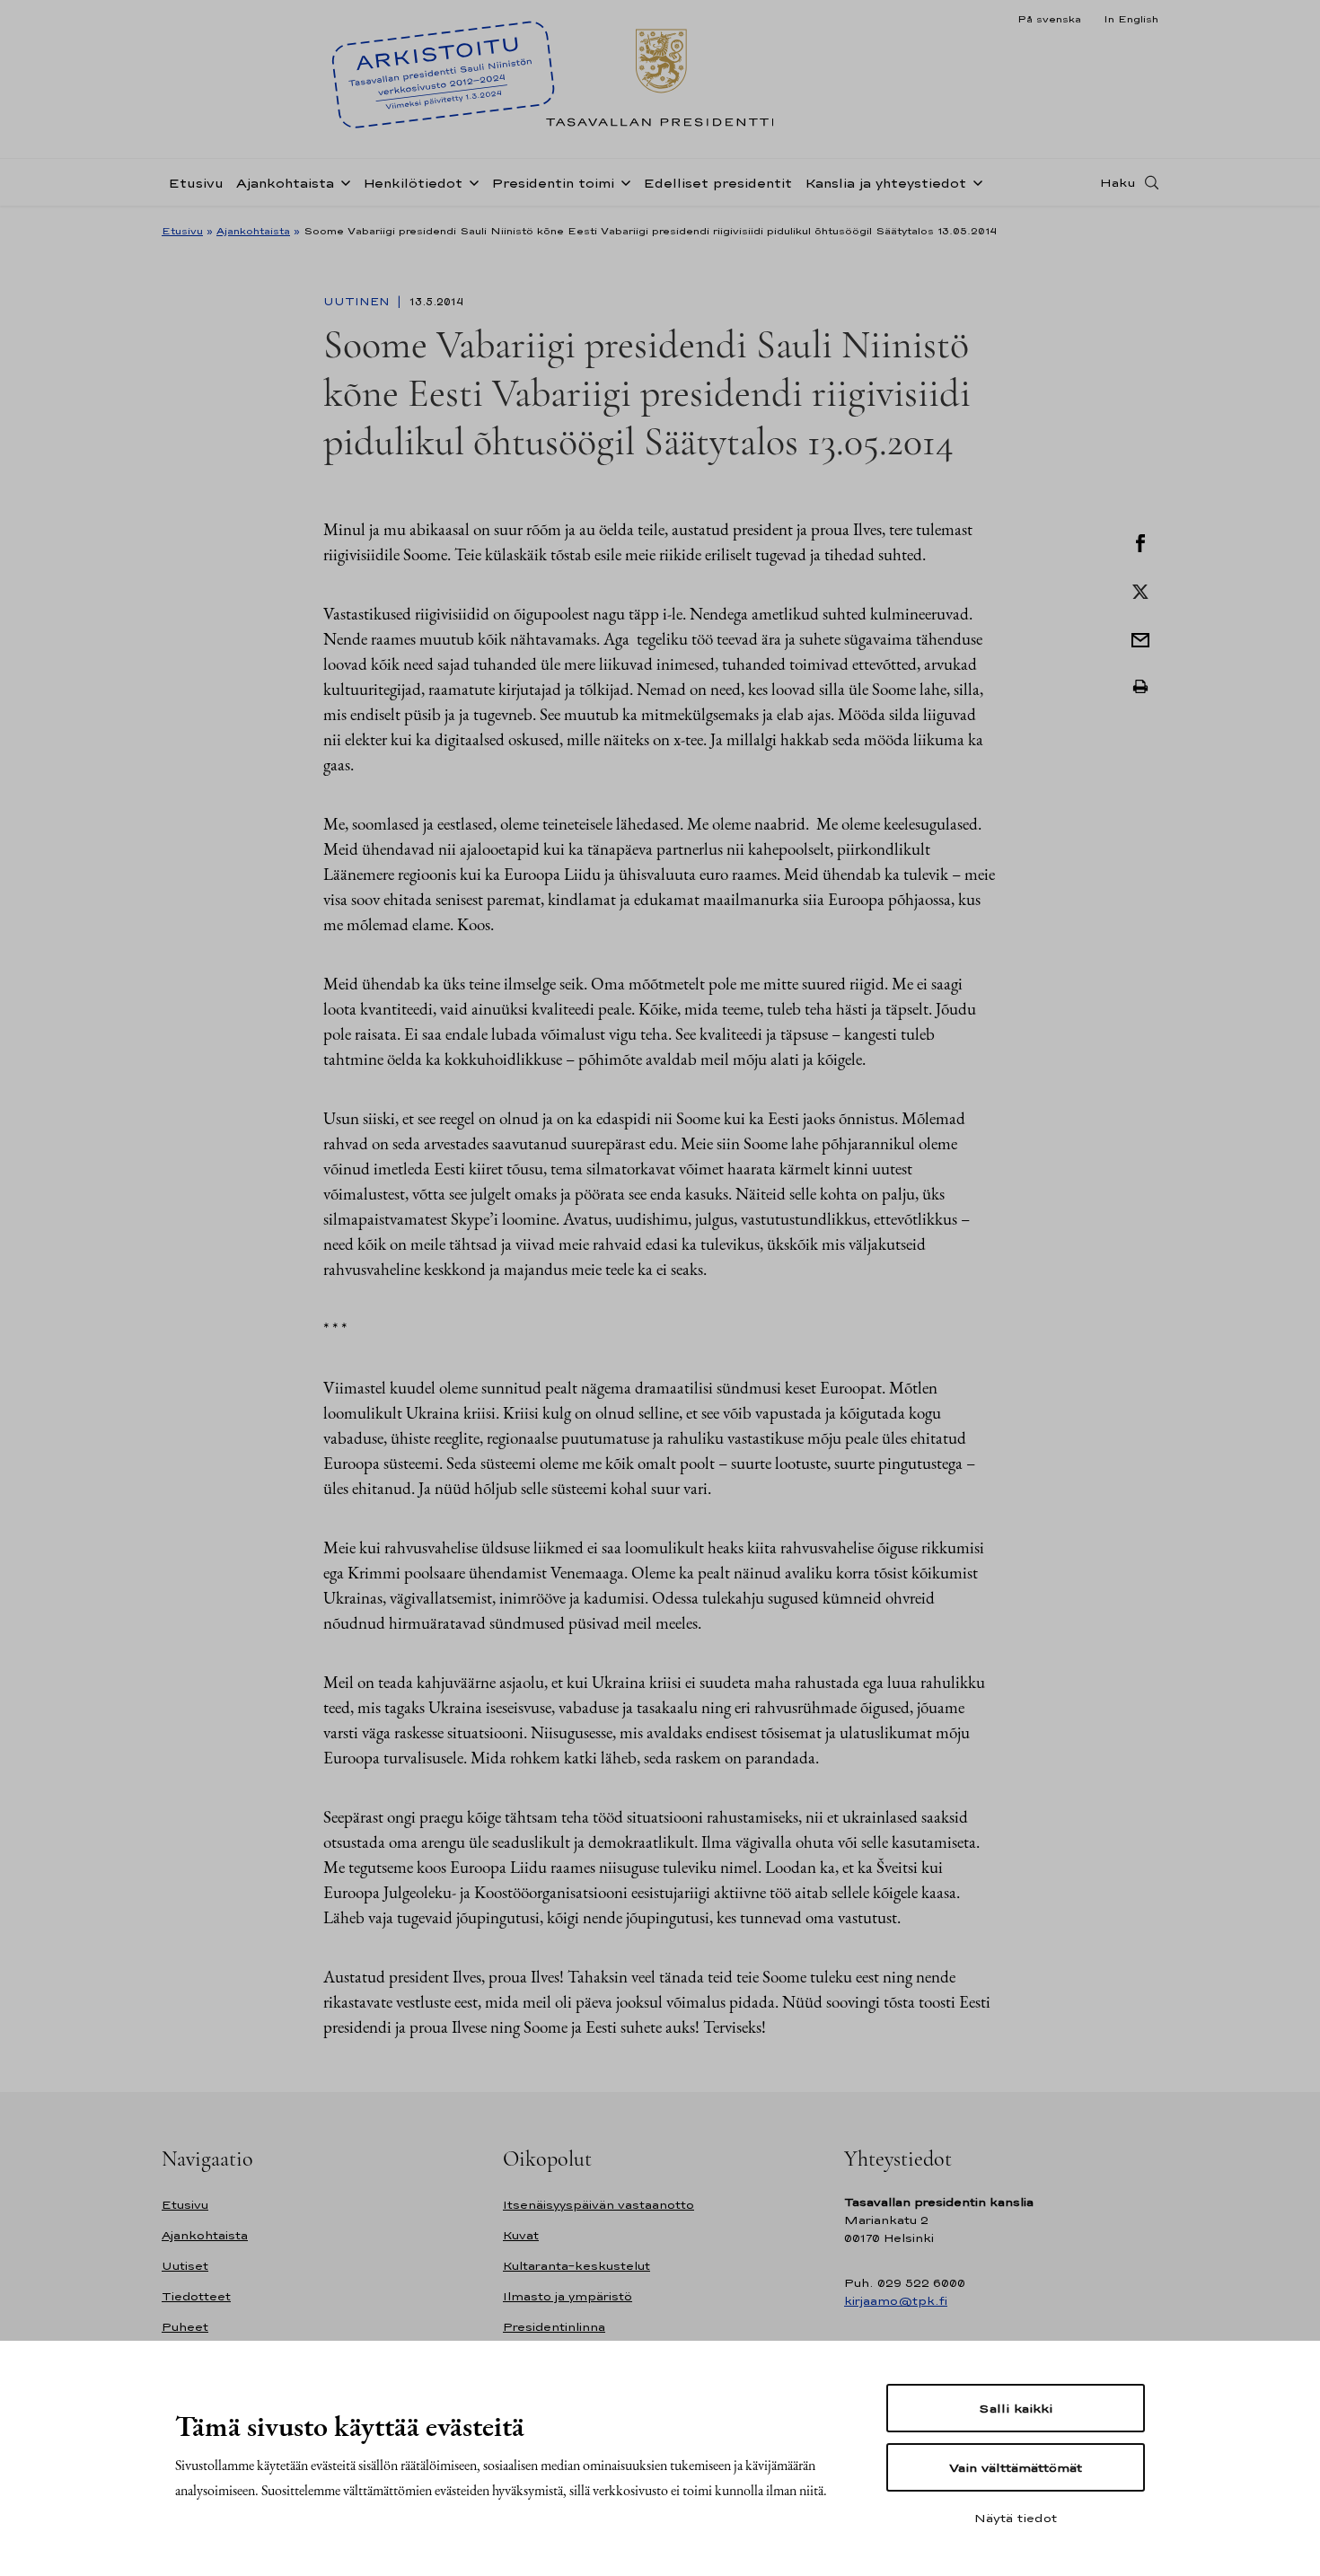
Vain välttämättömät (1016, 2467)
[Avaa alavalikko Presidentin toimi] (622, 181)
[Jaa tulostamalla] (1140, 687)
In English (1131, 19)
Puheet (185, 2327)
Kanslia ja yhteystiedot (885, 183)
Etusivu (196, 183)
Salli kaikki (1016, 2408)
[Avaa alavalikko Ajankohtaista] (342, 181)
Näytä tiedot (1016, 2518)
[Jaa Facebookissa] (1140, 541)
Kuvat (521, 2235)
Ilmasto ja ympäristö (568, 2296)
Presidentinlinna (554, 2327)
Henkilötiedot (413, 183)
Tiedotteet (196, 2296)
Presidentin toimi (553, 183)
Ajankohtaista (285, 183)
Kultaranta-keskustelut (576, 2266)
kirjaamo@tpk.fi (896, 2301)
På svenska (1049, 19)
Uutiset (185, 2266)
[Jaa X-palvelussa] (1140, 590)
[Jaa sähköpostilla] (1140, 638)
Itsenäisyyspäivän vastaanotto (598, 2205)
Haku (1118, 182)
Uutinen (358, 302)
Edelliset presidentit (717, 183)
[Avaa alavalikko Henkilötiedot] (471, 181)
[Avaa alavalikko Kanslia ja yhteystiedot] (974, 181)
